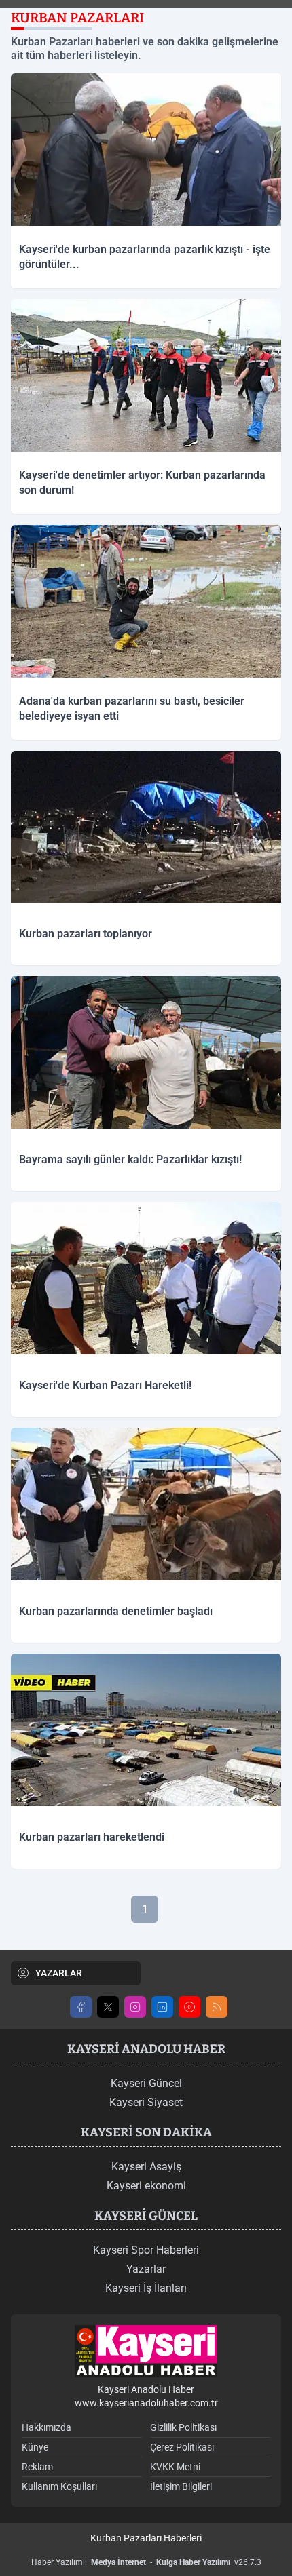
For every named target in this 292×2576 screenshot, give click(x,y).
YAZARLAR (59, 1973)
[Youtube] (189, 2007)
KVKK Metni (175, 2467)
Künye (35, 2447)
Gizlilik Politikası (183, 2427)
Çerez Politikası (182, 2447)
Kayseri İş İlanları (146, 2288)
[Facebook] (81, 2007)
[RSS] (217, 2007)
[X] (108, 2007)
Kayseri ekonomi (146, 2186)
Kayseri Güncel (146, 2083)
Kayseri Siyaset (146, 2102)
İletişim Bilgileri (181, 2486)
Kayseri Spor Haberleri (146, 2250)
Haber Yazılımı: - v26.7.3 (146, 2562)
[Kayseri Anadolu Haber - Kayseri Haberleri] (146, 2351)
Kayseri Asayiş (146, 2167)
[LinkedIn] (162, 2007)
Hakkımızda (47, 2427)
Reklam (37, 2467)
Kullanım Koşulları (59, 2486)
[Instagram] (135, 2007)
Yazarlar (146, 2269)
